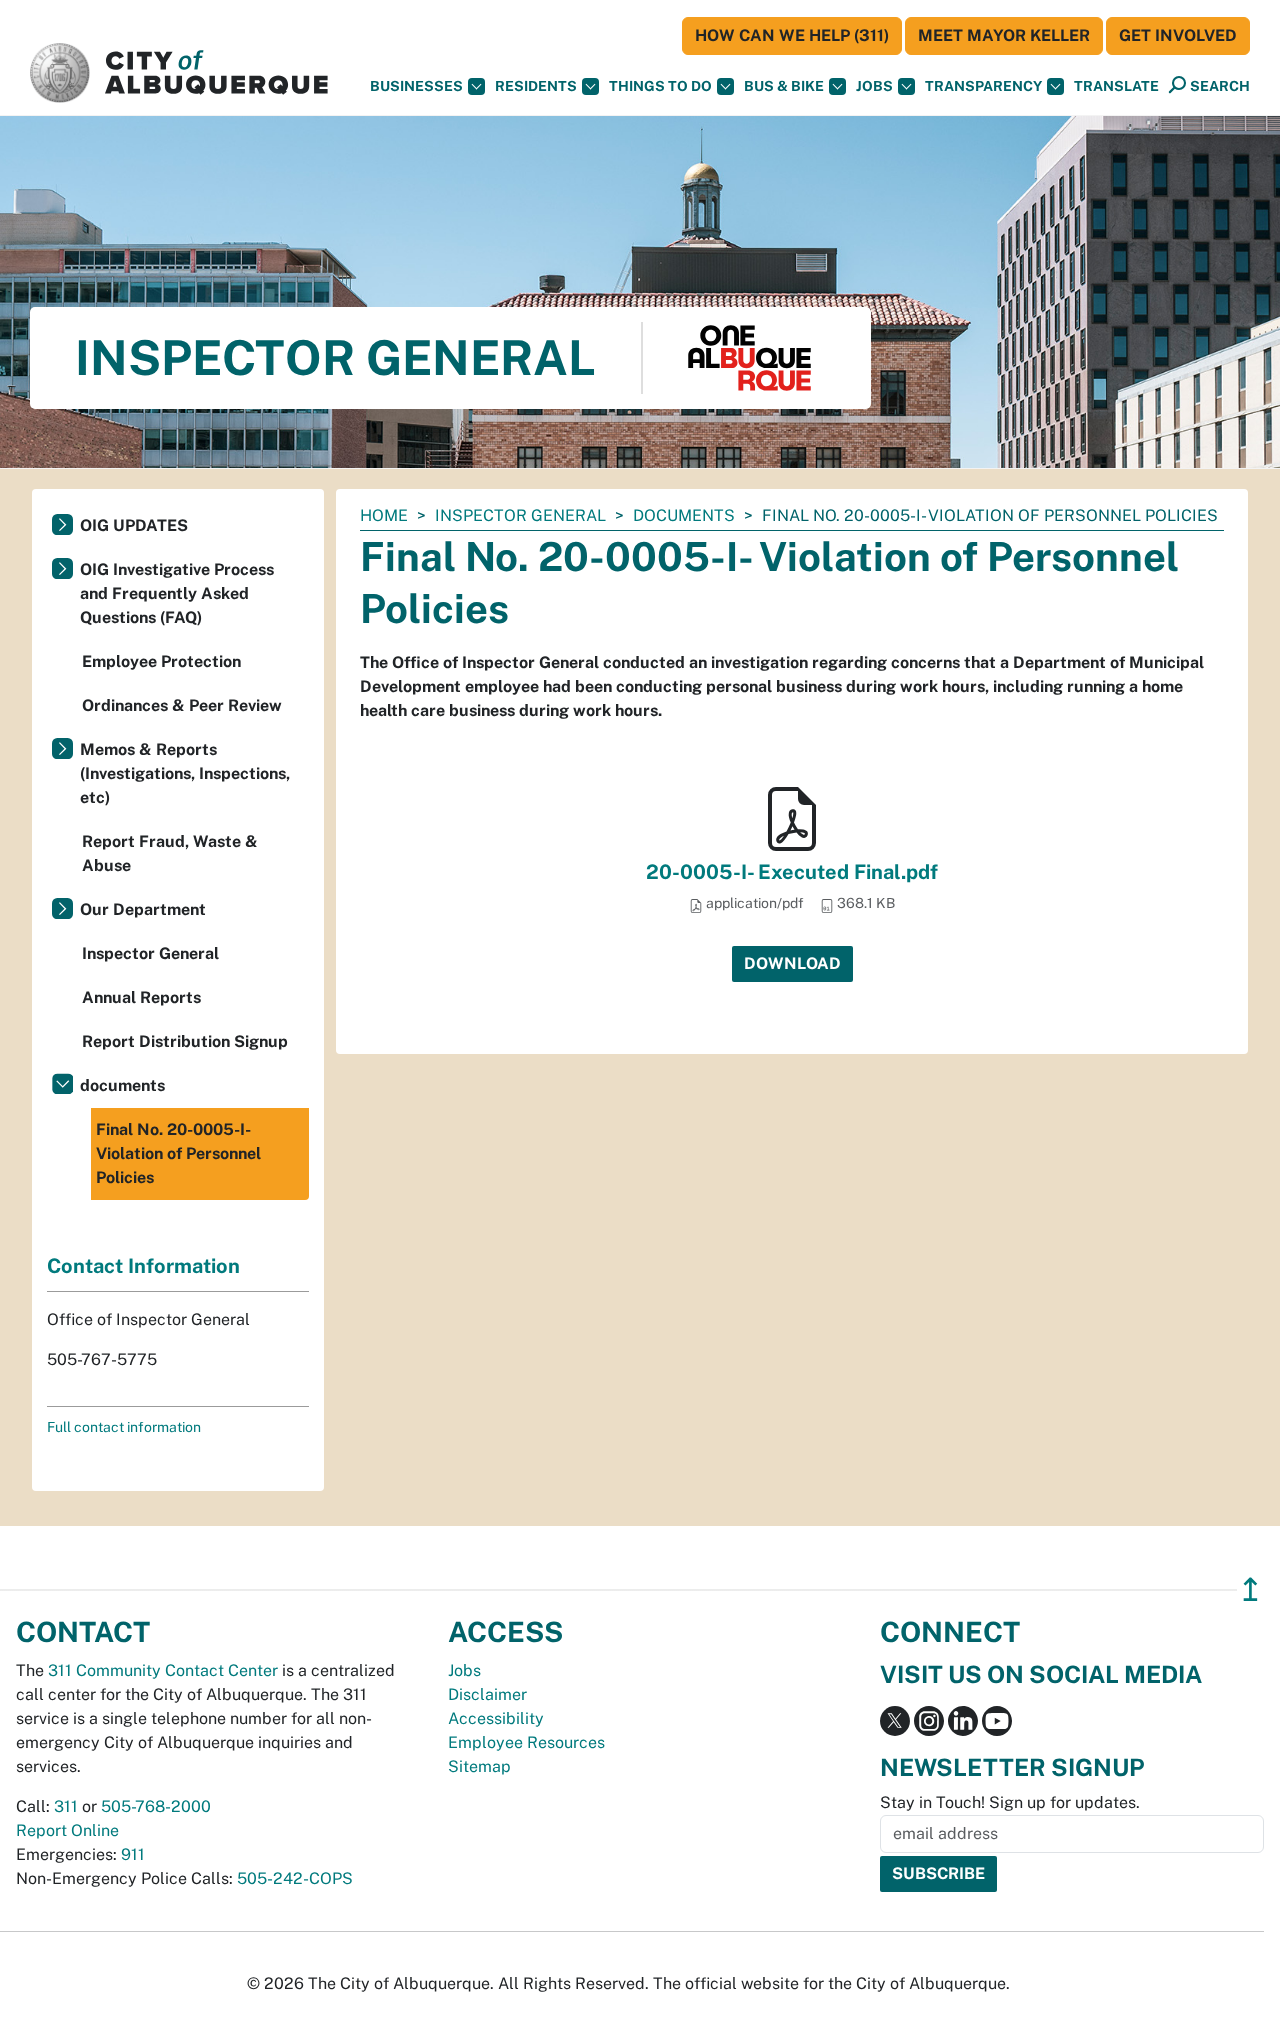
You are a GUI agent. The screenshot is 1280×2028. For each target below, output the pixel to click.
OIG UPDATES (134, 525)
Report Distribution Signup (185, 1041)
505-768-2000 (156, 1806)
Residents (536, 86)
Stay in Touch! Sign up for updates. (1010, 1802)
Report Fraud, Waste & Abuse (170, 853)
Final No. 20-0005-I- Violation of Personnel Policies (178, 1153)
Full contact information (124, 1427)
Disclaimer (487, 1694)
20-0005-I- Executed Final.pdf (792, 872)
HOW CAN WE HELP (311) (792, 35)
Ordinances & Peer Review (182, 705)
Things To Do (660, 86)
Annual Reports (141, 997)
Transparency (983, 86)
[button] (1116, 86)
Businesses (416, 86)
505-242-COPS (295, 1878)
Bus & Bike (784, 86)
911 (133, 1854)
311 (66, 1806)
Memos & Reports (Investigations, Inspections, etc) (185, 773)
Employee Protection (161, 661)
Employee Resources (526, 1742)
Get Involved (1178, 35)
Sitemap (479, 1766)
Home (384, 515)
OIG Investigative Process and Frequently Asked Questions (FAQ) (177, 593)
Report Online (67, 1830)
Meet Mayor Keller (1004, 35)
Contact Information (143, 1266)
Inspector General (520, 515)
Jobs (874, 86)
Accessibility (496, 1718)
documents (684, 515)
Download (792, 963)
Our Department (143, 909)
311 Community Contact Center (163, 1670)
